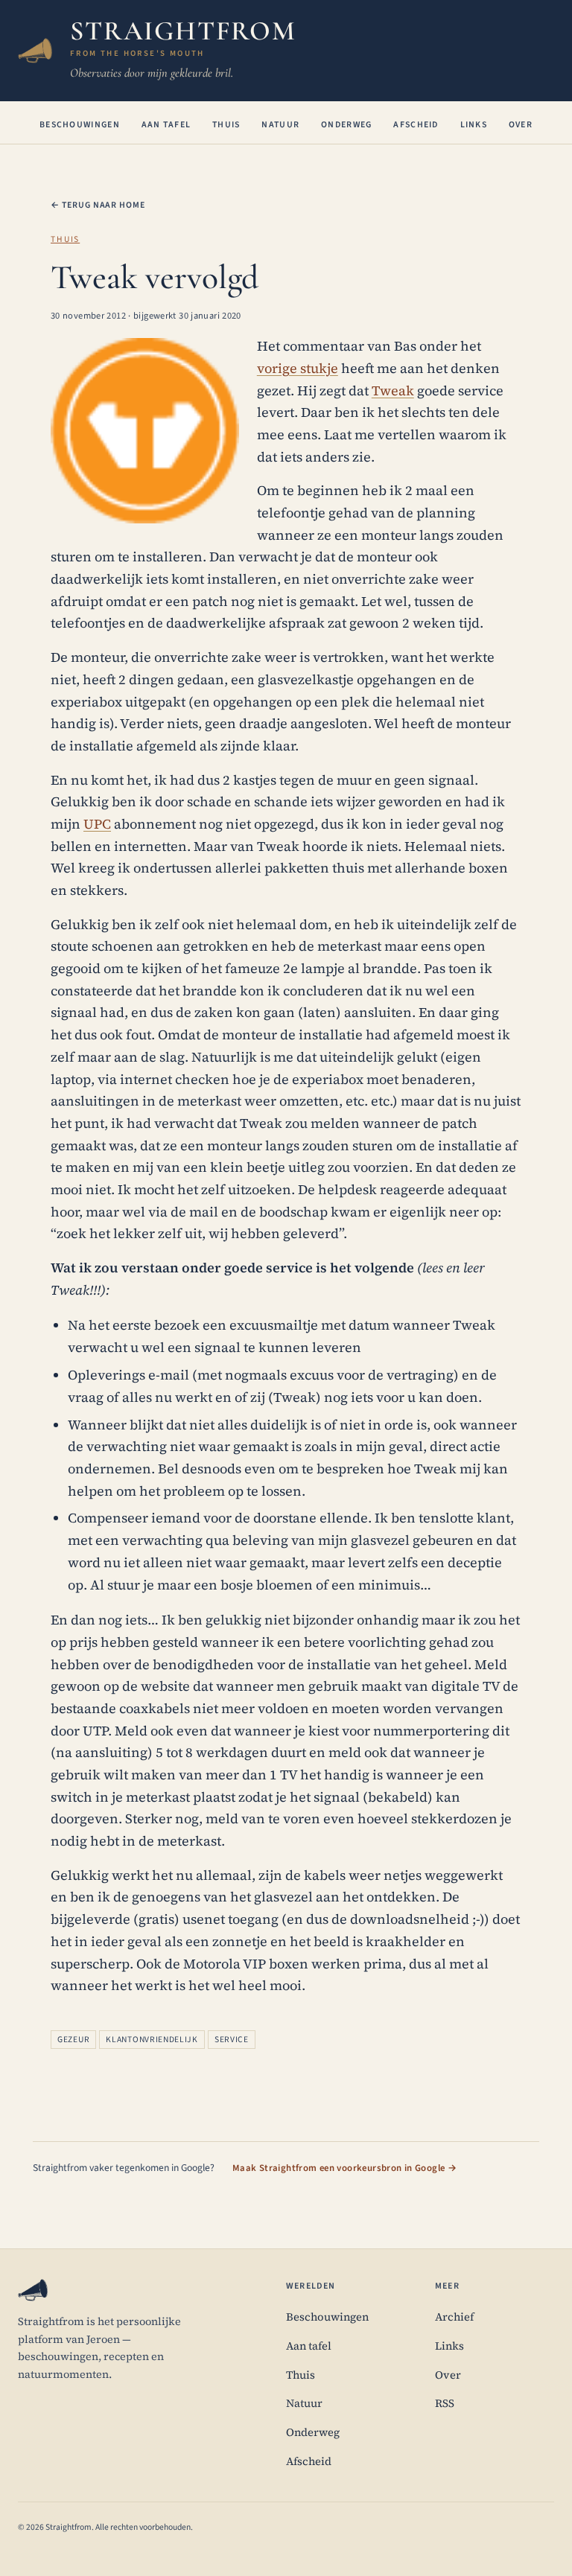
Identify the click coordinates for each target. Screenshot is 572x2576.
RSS (445, 2403)
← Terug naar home (98, 205)
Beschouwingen (80, 125)
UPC (97, 824)
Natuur (280, 125)
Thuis (226, 125)
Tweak (393, 390)
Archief (454, 2317)
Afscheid (416, 125)
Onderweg (346, 125)
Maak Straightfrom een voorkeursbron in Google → (344, 2168)
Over (521, 125)
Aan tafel (166, 125)
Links (474, 125)
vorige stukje (298, 368)
